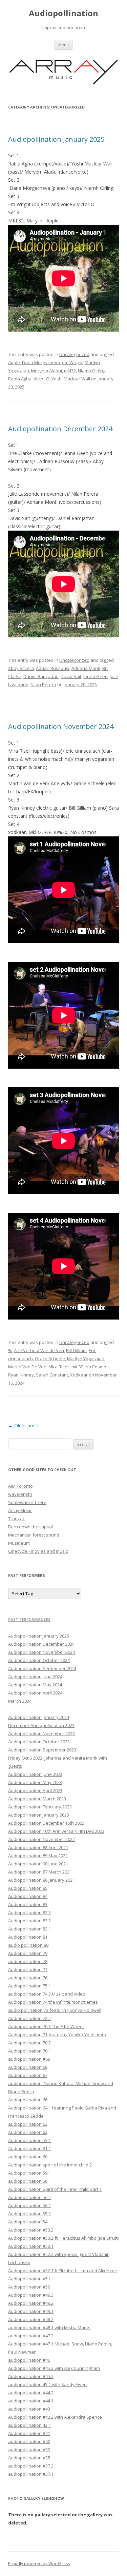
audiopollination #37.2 (31, 2466)
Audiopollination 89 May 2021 (38, 1856)
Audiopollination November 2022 (41, 1839)
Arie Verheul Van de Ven (39, 1350)
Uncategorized (74, 354)
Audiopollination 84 (28, 1896)
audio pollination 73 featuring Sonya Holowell (55, 2010)
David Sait (71, 676)
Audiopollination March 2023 (37, 1799)
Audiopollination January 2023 (39, 1815)
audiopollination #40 (29, 2441)
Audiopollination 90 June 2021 (38, 1864)
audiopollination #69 (29, 2059)
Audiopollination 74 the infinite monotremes (53, 2002)
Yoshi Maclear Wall (71, 379)
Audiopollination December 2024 (60, 429)
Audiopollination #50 (29, 2287)
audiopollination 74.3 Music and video (47, 1994)
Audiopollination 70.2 (29, 2043)
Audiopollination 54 (28, 2222)
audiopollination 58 (28, 2181)
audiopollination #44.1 (31, 2401)
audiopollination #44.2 (31, 2393)
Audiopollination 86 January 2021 (41, 1880)
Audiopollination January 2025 (56, 139)
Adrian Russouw (53, 668)
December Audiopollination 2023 (41, 1725)
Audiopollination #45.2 (31, 2376)
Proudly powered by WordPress (39, 2564)
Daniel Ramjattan (41, 676)
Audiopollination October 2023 (39, 1742)
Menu (63, 45)
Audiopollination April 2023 (35, 1790)
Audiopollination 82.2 (29, 1921)
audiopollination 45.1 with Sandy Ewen (47, 2384)
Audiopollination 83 (28, 1904)
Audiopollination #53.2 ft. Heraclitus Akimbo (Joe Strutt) (63, 2238)
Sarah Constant (52, 1375)
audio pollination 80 (28, 1945)
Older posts (24, 1425)
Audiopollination (63, 13)
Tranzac (16, 1519)
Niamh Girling (92, 371)
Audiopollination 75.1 (29, 1986)
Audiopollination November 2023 (41, 1733)
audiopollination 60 (28, 2157)
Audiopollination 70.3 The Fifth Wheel (46, 2026)
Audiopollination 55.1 (29, 2140)
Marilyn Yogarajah (86, 1359)
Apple (14, 362)
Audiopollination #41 (29, 2433)
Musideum (19, 1543)
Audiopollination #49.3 (31, 2295)
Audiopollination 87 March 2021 (40, 1872)
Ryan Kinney (21, 1375)
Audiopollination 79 (28, 1953)
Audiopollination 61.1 (29, 2148)
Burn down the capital (30, 1527)
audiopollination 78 (28, 1961)
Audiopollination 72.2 (29, 2018)
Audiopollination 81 (28, 1937)
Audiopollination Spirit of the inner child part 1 (55, 2189)
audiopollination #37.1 (31, 2474)
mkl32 (70, 371)
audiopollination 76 (28, 1978)
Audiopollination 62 (28, 2132)
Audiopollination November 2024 (61, 726)
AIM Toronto (20, 1486)
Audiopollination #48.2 (31, 2319)
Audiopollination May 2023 (35, 1782)
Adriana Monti (86, 668)
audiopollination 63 (28, 2124)
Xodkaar (79, 1375)
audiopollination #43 (29, 2409)
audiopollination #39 (29, 2450)
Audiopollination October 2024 (39, 1660)
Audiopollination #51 (29, 2279)
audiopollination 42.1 (29, 2425)
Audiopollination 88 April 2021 (38, 1847)
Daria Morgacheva (41, 362)
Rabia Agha (20, 379)
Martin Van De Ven (27, 1367)
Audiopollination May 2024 (35, 1685)
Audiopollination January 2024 (39, 1717)
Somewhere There (27, 1502)
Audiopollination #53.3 (31, 2230)
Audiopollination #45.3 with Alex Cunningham (54, 2368)
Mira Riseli (59, 1367)
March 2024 (20, 1701)
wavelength (20, 1494)
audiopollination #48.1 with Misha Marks (49, 2327)
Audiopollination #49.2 (31, 2303)
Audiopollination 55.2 (29, 2214)
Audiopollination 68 (28, 2067)
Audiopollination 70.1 (29, 2051)
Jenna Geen (96, 676)
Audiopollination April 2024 (35, 1693)
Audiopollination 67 (28, 2075)
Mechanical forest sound (34, 1535)
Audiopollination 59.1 (29, 2173)
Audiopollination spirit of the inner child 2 (50, 2165)
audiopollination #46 (29, 2360)
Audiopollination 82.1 (29, 1929)
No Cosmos (97, 1367)
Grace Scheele (50, 1359)
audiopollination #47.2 (31, 2336)
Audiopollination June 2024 (35, 1677)
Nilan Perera (43, 685)
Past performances (29, 1619)
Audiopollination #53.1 (31, 2246)
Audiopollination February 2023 (40, 1807)
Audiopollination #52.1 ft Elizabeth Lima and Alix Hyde (63, 2271)
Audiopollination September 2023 (42, 1750)
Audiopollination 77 (28, 1969)
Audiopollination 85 (28, 1888)
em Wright (72, 362)
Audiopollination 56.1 (29, 2205)
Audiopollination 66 (28, 2100)
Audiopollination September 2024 (42, 1668)
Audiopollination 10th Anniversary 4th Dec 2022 (56, 1831)
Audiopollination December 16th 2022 (46, 1823)
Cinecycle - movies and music (38, 1551)
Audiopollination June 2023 (35, 1774)
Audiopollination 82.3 (29, 1913)
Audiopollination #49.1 (31, 2311)
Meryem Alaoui (47, 371)
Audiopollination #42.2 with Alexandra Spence (55, 2417)
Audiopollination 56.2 (29, 2197)
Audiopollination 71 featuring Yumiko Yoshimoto (57, 2035)
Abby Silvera (21, 668)
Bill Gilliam (76, 1350)
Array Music (20, 1510)
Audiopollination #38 (29, 2458)
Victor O (41, 379)
